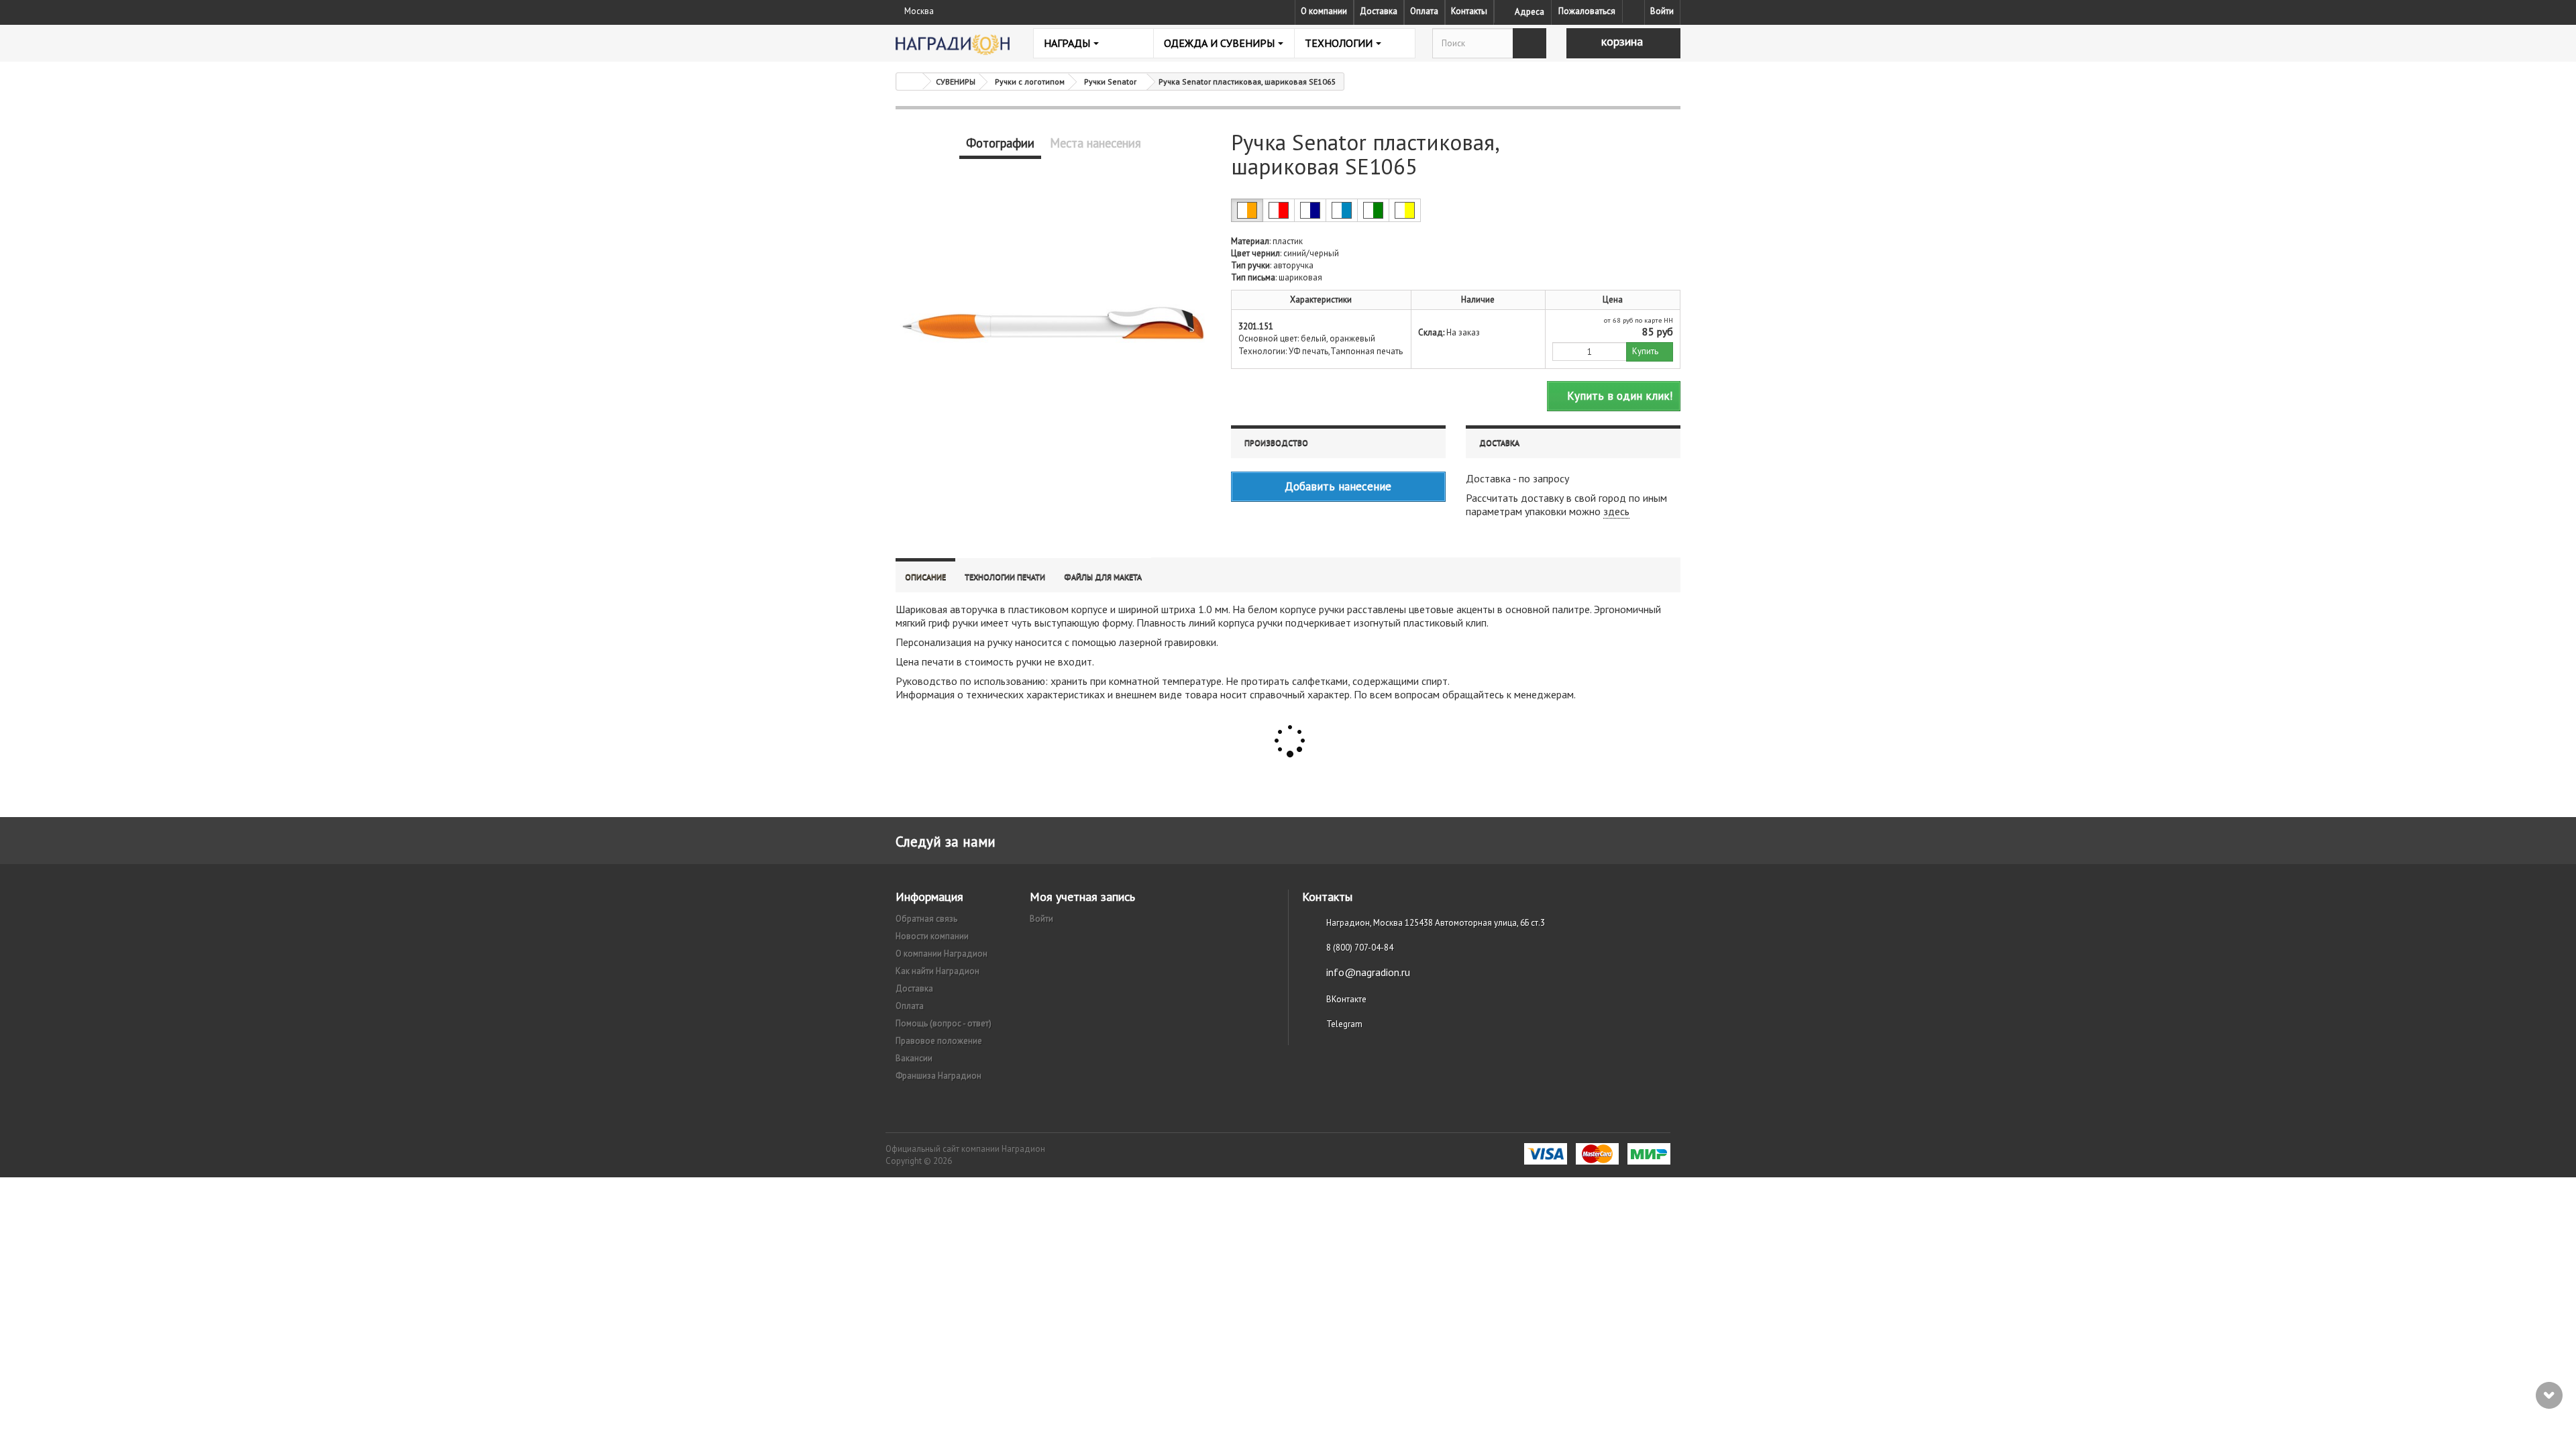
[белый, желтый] (1405, 210)
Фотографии (1000, 143)
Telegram (1344, 1024)
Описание (925, 577)
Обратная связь (926, 919)
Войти (1662, 11)
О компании (1324, 11)
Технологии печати (1005, 577)
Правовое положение (939, 1041)
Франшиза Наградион (938, 1076)
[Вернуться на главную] (910, 82)
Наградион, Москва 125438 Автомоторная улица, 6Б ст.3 (1436, 923)
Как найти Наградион (937, 971)
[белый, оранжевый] (1247, 210)
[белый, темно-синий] (1310, 210)
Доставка (1379, 11)
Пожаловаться (1587, 11)
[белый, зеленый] (1373, 210)
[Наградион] (953, 45)
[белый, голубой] (1342, 210)
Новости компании (932, 936)
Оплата (1424, 11)
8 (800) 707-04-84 (1360, 948)
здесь (1616, 511)
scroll (2549, 1395)
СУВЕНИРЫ (956, 82)
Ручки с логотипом (1030, 82)
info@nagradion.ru (1368, 972)
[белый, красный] (1279, 210)
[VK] (1633, 11)
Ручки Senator (1110, 82)
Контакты (1469, 11)
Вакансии (914, 1058)
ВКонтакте (1346, 999)
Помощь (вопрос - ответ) (944, 1023)
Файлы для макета (1103, 577)
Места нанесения (1095, 143)
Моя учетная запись (1082, 897)
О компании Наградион (942, 954)
